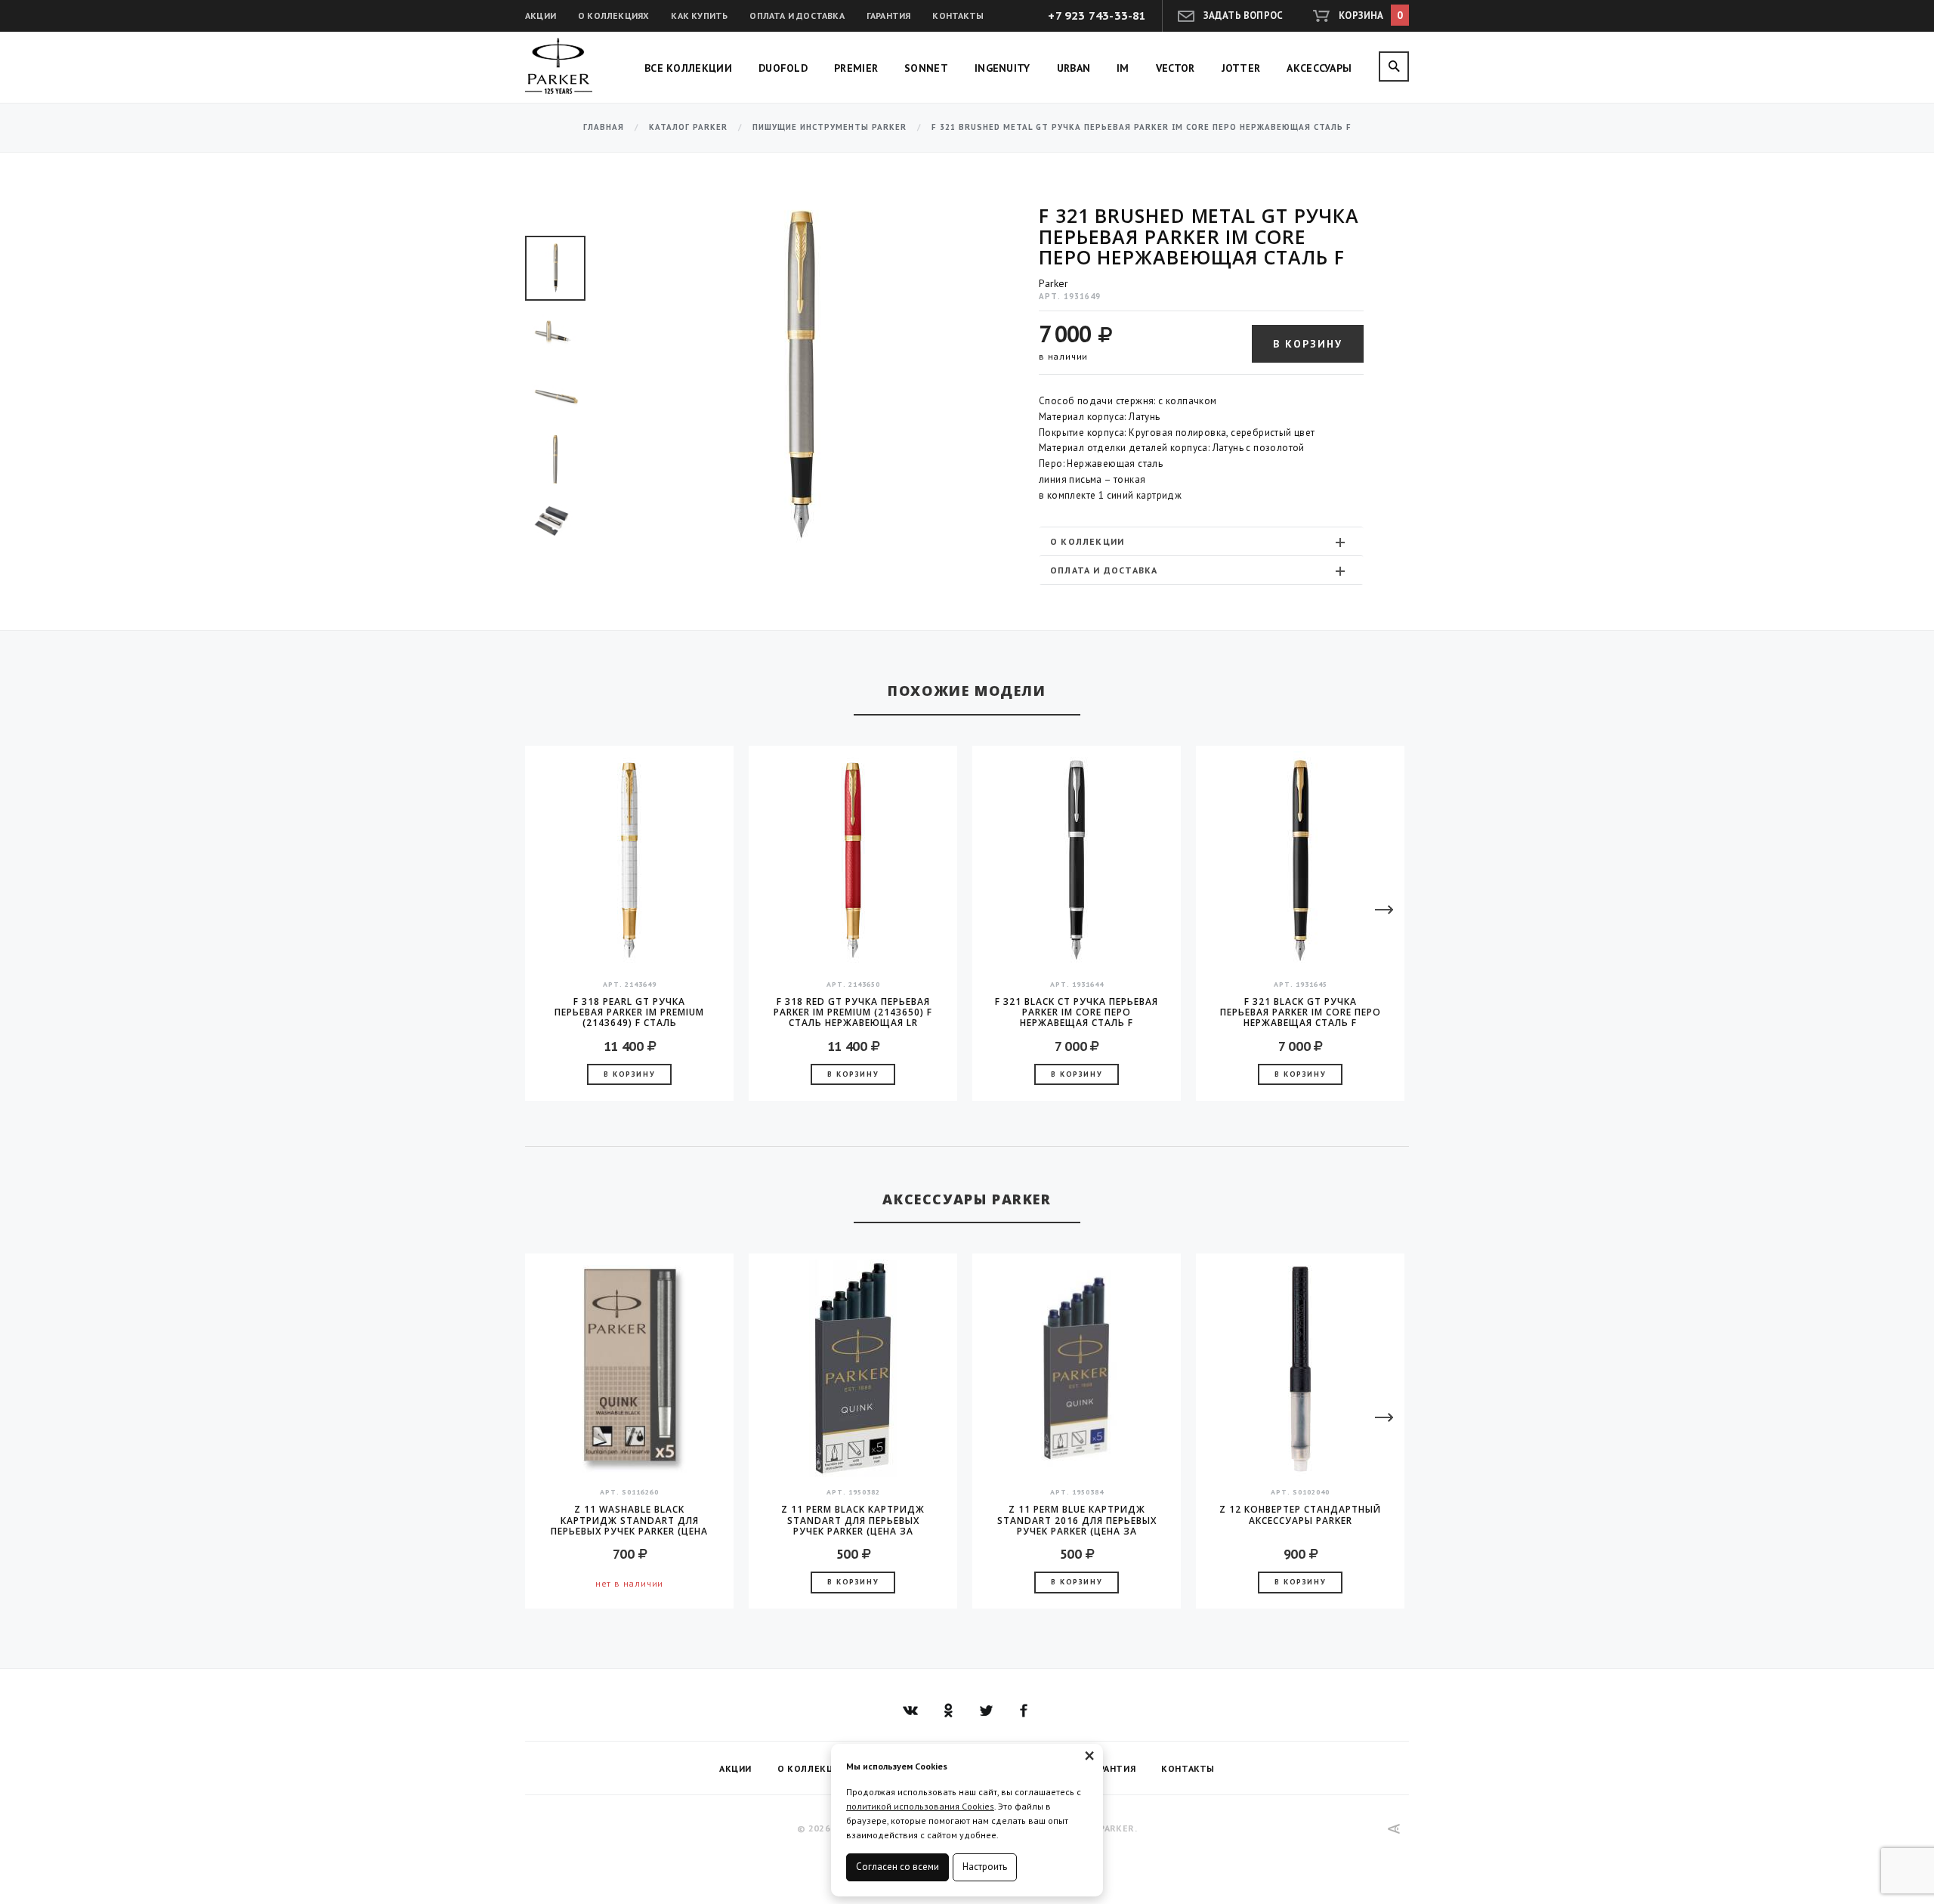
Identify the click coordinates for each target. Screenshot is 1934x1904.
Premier (856, 68)
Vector (1176, 68)
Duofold (783, 68)
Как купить (699, 15)
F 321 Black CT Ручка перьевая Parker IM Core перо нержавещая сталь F (1077, 1012)
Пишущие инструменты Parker (830, 127)
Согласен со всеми (897, 1867)
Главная (604, 127)
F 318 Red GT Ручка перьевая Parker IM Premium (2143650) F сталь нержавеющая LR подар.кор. (853, 1012)
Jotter (1241, 68)
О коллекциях (613, 15)
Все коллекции (688, 68)
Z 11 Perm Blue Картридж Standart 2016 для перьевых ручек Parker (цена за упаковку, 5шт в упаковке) (1077, 1520)
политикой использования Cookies (920, 1806)
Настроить (985, 1867)
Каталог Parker (688, 127)
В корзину (1308, 344)
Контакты (958, 15)
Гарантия (889, 15)
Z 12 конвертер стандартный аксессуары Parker (1300, 1515)
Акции (541, 15)
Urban (1074, 68)
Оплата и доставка (797, 15)
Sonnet (926, 68)
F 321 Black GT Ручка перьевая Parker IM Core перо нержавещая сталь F (1301, 1012)
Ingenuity (1003, 68)
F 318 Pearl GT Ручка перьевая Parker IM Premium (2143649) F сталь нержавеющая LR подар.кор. (629, 1012)
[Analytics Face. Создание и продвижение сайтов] (1394, 1829)
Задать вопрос (1244, 15)
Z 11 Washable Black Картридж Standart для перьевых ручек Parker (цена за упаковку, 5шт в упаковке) (629, 1520)
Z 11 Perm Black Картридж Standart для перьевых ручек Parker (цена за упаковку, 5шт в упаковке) (853, 1520)
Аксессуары (1319, 68)
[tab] (1201, 541)
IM (1123, 68)
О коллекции (1087, 541)
